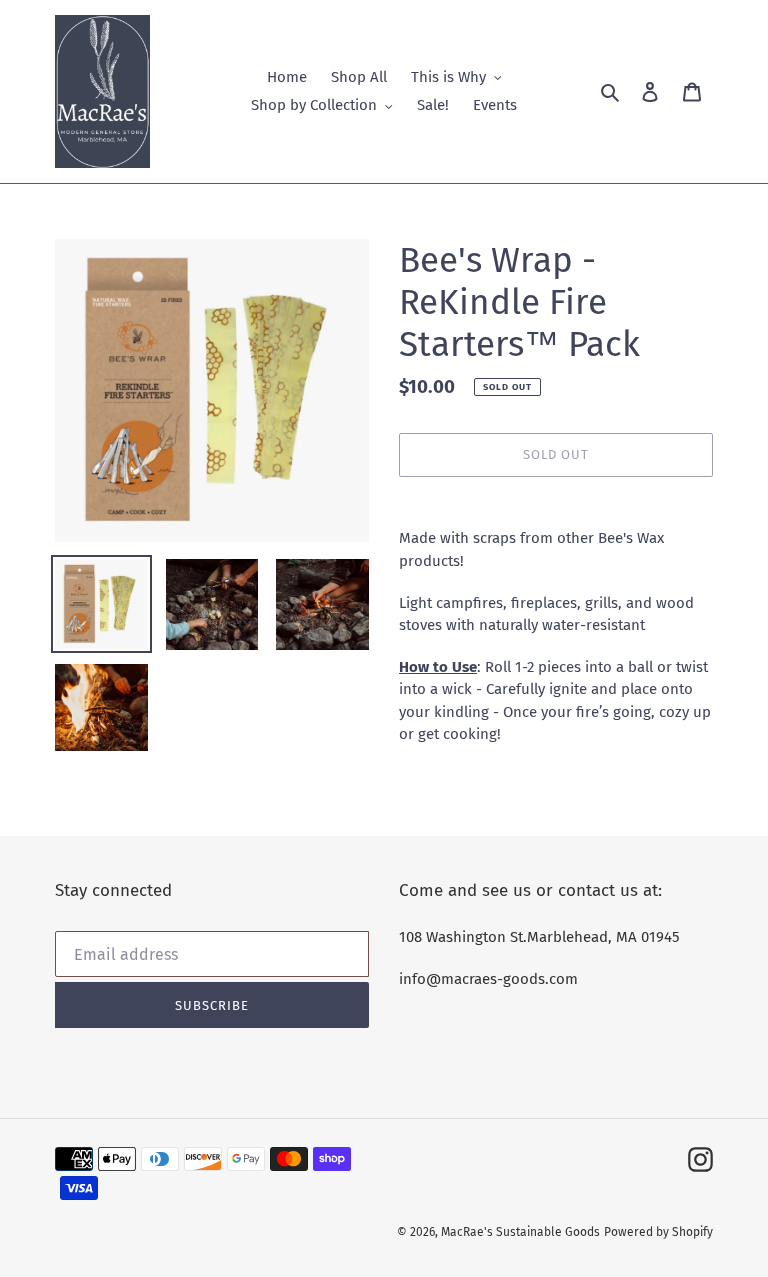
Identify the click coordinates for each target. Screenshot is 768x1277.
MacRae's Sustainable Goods (520, 1232)
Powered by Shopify (658, 1232)
